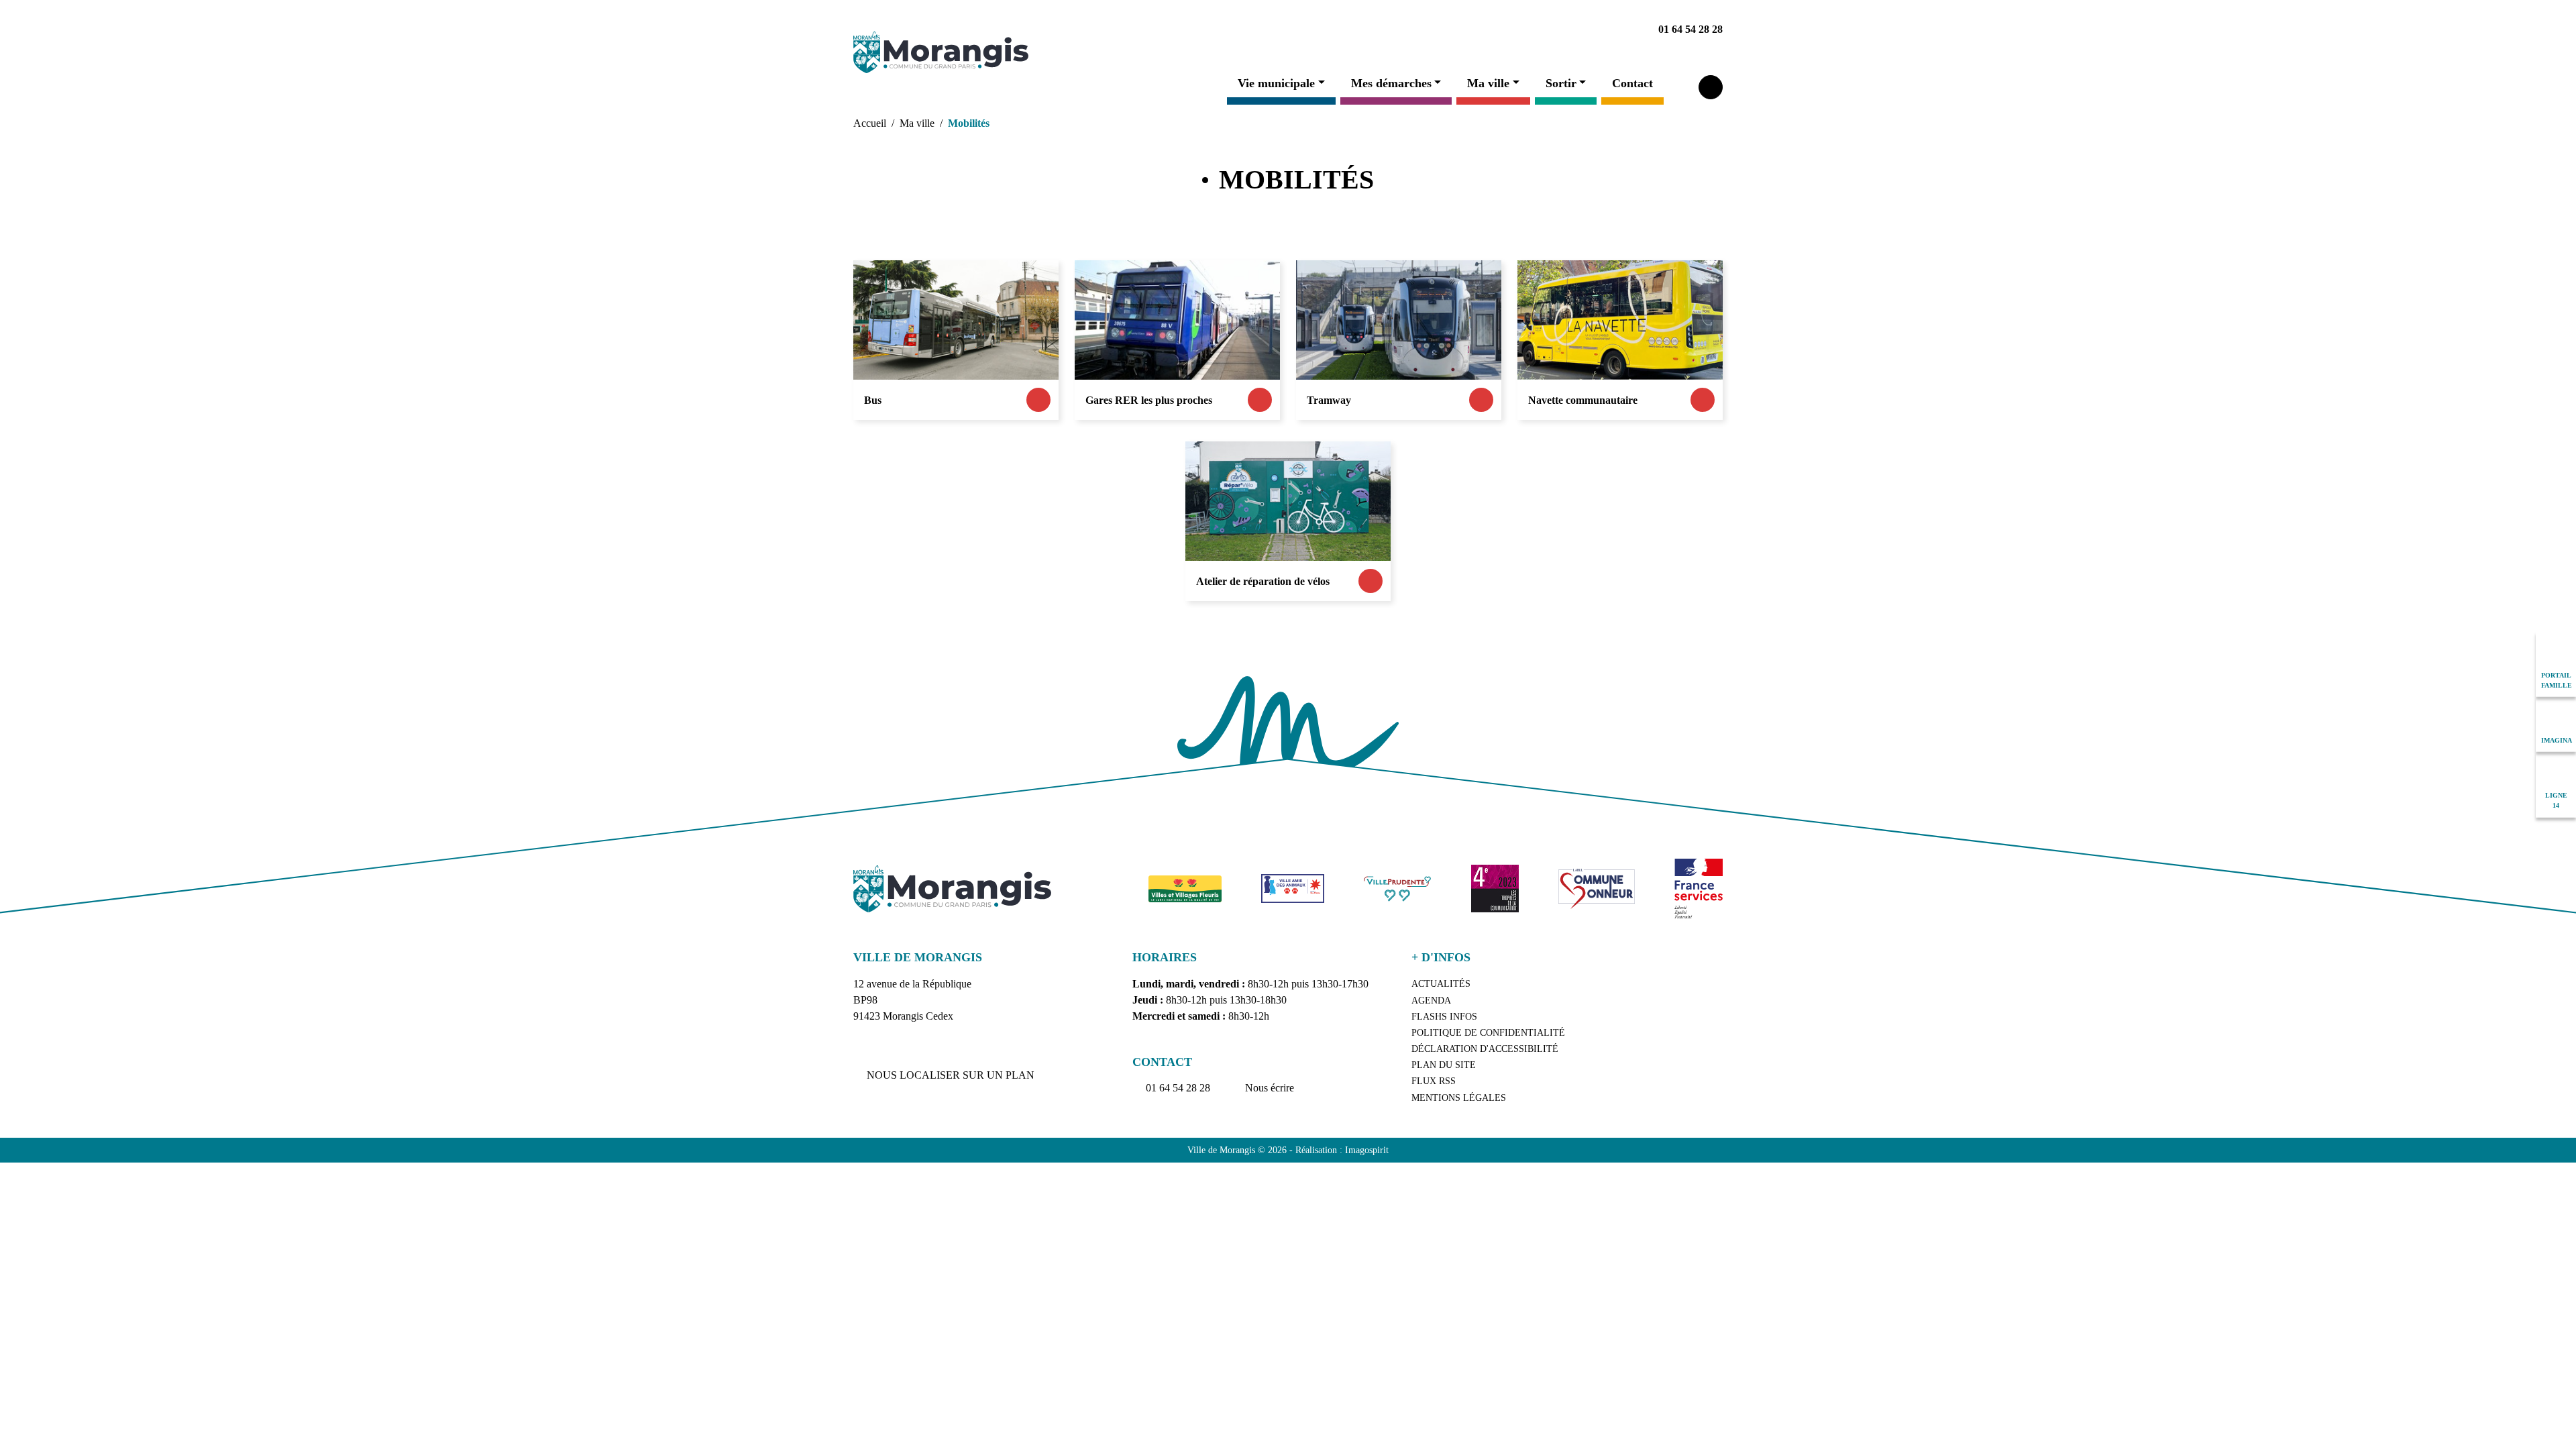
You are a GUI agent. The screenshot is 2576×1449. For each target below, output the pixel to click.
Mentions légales (1459, 1098)
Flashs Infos (1444, 1017)
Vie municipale (1276, 83)
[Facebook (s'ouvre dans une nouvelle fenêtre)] (1463, 30)
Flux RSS (1434, 1081)
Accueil (870, 123)
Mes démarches (1391, 83)
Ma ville (1488, 83)
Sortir (1561, 83)
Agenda (1431, 1001)
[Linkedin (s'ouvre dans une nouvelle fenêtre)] (1494, 30)
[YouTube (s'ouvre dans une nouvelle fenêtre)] (1525, 30)
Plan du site (1444, 1065)
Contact (1632, 83)
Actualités (1441, 984)
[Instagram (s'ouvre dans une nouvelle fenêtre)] (1556, 30)
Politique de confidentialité (1488, 1033)
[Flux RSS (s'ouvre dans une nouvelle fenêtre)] (1587, 30)
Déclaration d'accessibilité (1485, 1049)
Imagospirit (1367, 1150)
